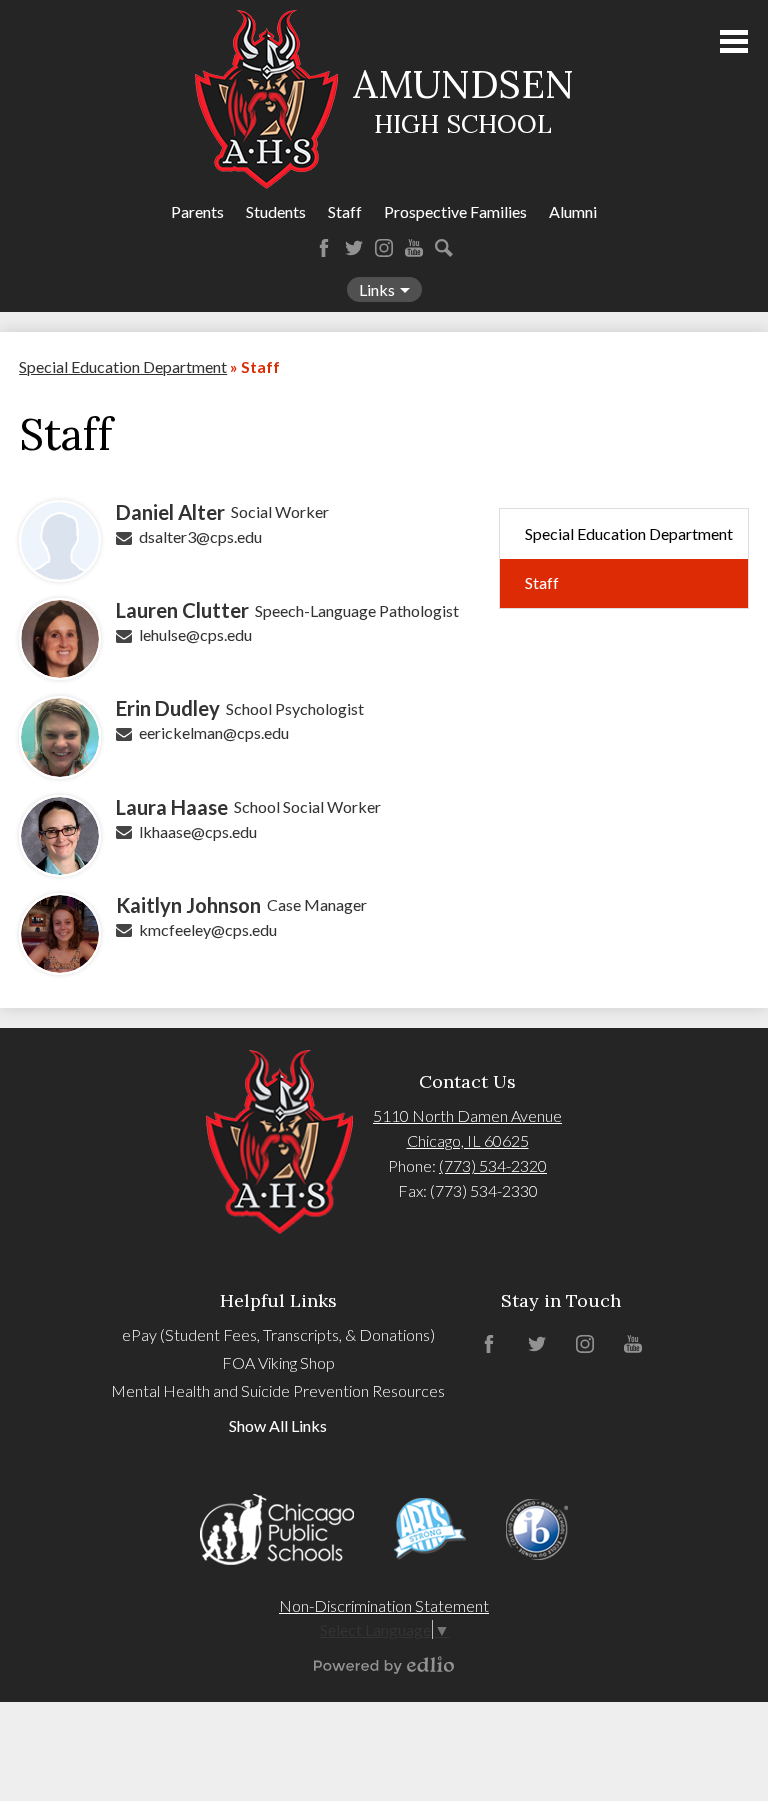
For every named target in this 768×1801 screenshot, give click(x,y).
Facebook (324, 248)
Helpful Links (278, 1300)
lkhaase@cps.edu (198, 831)
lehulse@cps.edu (195, 634)
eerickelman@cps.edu (214, 732)
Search (444, 248)
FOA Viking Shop (278, 1362)
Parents (197, 211)
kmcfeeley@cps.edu (208, 929)
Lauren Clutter (182, 610)
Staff (345, 211)
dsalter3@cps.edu (200, 536)
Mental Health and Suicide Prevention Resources (278, 1390)
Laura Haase (172, 807)
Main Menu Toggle (734, 41)
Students (276, 211)
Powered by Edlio (384, 1665)
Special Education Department (123, 366)
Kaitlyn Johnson (188, 905)
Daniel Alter (170, 512)
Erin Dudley (168, 708)
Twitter (354, 248)
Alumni (573, 211)
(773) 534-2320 (493, 1165)
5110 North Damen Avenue (467, 1115)
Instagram (384, 248)
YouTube (414, 248)
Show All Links (278, 1425)
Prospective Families (455, 211)
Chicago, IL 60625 (468, 1140)
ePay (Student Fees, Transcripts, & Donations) (278, 1334)
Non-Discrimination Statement (384, 1605)
